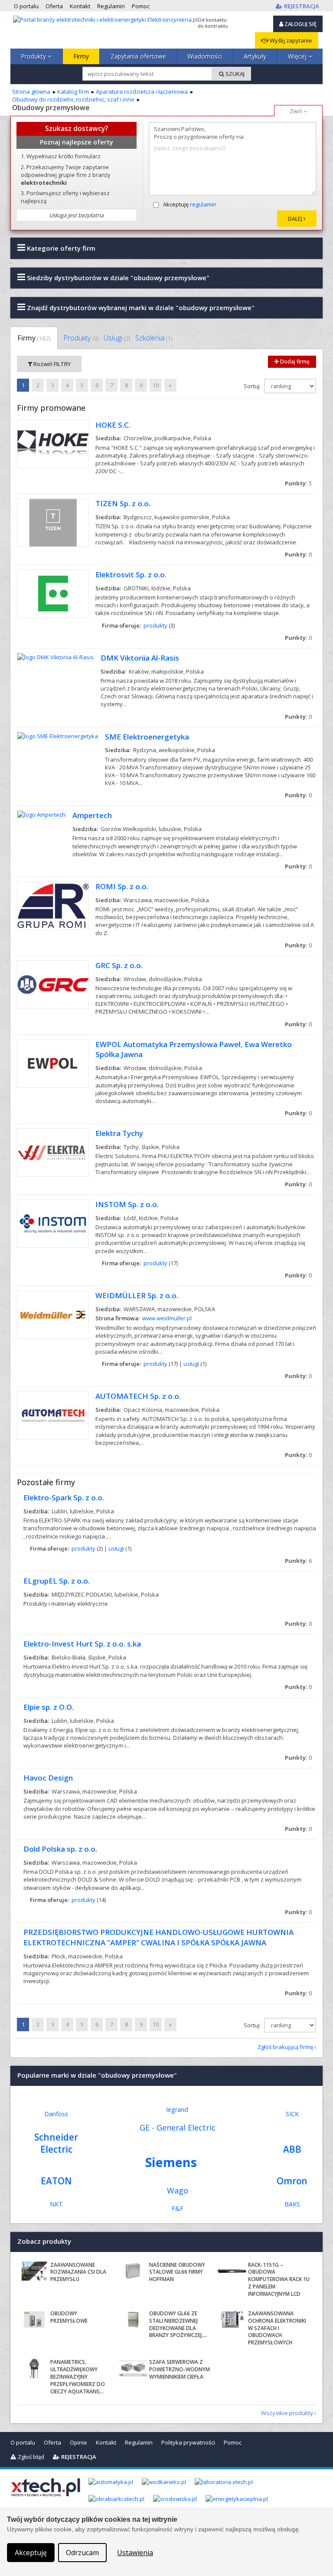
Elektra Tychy (119, 1133)
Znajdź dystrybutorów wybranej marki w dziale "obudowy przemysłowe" (140, 308)
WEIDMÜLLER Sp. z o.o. (137, 1295)
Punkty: (298, 483)
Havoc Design (48, 1778)
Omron (292, 2181)
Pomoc (233, 2442)
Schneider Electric (56, 2143)
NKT (56, 2204)
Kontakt (106, 2442)
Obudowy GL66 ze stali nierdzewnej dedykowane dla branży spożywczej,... (178, 2324)
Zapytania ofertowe (138, 56)
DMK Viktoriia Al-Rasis (140, 658)
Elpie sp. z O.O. (49, 1707)
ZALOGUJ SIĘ (300, 24)
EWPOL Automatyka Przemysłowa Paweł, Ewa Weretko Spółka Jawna (194, 1049)
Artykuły (255, 56)
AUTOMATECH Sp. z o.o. (138, 1396)
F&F (178, 2208)
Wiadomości (205, 56)
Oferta (52, 2442)
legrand (177, 2110)
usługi (191, 1364)
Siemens (171, 2162)
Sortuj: (253, 386)
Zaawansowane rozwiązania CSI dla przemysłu (78, 2272)
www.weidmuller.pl (167, 1318)
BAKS (292, 2204)
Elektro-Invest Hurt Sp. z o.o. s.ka (82, 1644)
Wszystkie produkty (287, 2413)
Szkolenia (154, 338)
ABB (292, 2149)
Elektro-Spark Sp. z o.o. (64, 1497)
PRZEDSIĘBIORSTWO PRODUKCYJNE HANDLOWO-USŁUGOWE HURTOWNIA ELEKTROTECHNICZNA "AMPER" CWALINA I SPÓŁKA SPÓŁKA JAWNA (158, 1937)
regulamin (203, 204)
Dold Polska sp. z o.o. (60, 1849)
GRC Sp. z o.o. (119, 965)
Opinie (78, 2442)
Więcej (298, 56)
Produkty (34, 56)
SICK (292, 2114)
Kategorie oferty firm (60, 248)
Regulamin (139, 2442)
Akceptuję (190, 204)
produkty (155, 625)
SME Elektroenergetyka (147, 737)
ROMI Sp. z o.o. (122, 886)
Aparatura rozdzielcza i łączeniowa (142, 92)
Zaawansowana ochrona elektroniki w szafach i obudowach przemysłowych (277, 2328)
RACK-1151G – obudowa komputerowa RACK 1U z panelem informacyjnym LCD (279, 2279)
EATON (56, 2181)
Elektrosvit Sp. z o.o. (131, 574)
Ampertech (92, 815)
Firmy (81, 56)
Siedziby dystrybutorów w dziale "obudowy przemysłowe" (117, 278)
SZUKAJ (234, 74)
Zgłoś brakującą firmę (285, 2047)
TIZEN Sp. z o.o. (123, 503)
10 (156, 385)
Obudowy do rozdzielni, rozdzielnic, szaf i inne (73, 99)
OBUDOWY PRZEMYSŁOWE (69, 2317)
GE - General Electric (178, 2128)
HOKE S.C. (113, 425)
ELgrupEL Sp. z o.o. (57, 1581)
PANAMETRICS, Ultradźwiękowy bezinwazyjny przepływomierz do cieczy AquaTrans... (78, 2376)
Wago (178, 2190)
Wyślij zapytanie (290, 40)
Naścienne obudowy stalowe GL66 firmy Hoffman (177, 2272)
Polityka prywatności (188, 2442)
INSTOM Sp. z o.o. (127, 1204)
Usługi (117, 338)
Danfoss (56, 2114)
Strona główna (31, 92)
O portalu (23, 2442)
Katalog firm (73, 92)
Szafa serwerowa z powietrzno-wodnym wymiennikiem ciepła (180, 2369)
